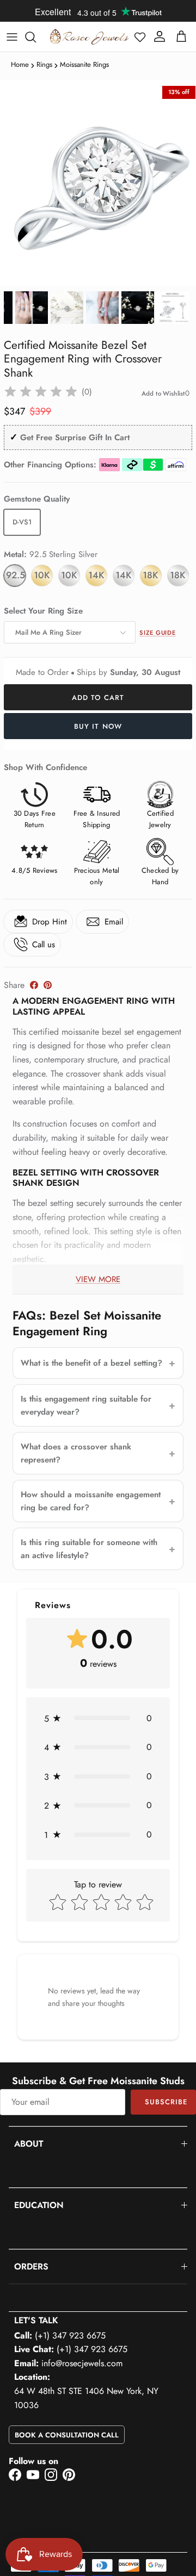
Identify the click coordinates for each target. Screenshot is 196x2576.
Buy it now (98, 726)
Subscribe (166, 2102)
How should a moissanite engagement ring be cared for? (91, 1501)
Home (20, 64)
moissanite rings (84, 64)
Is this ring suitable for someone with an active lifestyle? (89, 1549)
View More (98, 1279)
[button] (140, 37)
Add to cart (98, 698)
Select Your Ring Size (43, 611)
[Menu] (12, 37)
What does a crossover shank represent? (76, 1453)
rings (44, 64)
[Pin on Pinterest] (48, 985)
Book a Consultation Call (67, 2435)
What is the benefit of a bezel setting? (91, 1363)
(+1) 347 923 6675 (70, 2336)
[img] (41, 392)
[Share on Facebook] (34, 985)
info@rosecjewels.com (82, 2363)
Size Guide (158, 633)
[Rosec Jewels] (89, 37)
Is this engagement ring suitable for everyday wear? (86, 1405)
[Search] (36, 37)
